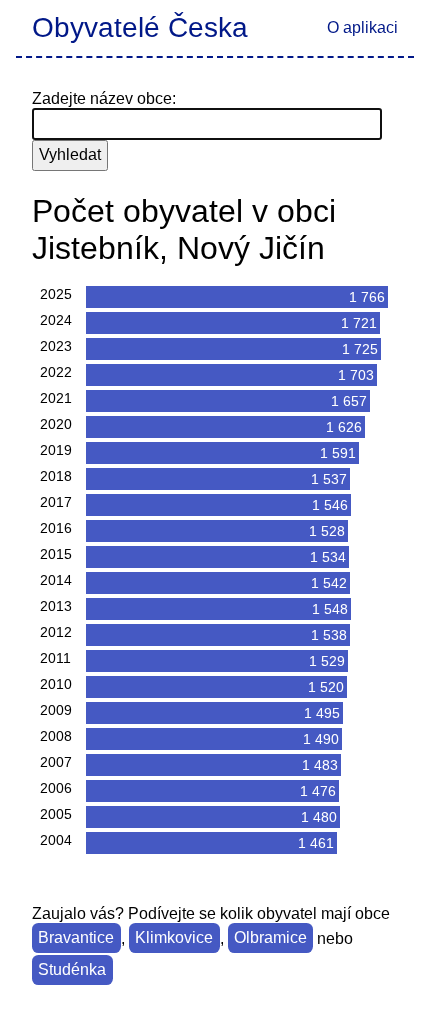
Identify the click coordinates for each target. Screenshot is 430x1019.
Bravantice (76, 938)
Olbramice (270, 938)
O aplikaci (362, 27)
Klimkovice (174, 938)
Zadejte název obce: (104, 98)
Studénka (72, 970)
